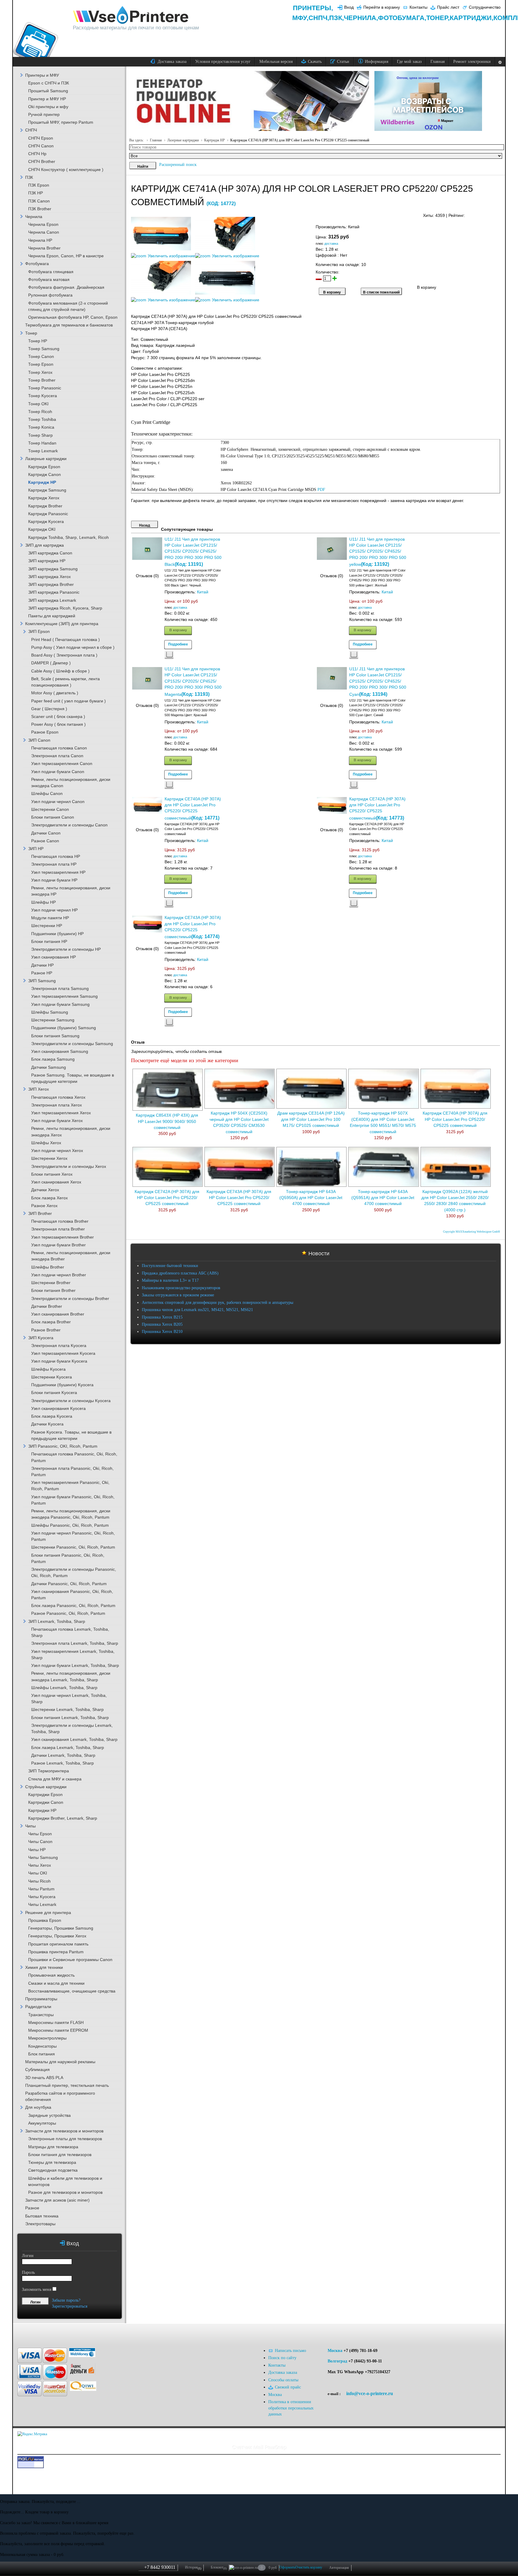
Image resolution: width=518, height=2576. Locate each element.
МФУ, (300, 18)
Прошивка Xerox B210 (162, 1332)
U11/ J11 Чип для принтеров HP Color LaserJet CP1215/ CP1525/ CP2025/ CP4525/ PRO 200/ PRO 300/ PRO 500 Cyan (378, 682)
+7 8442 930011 (160, 2567)
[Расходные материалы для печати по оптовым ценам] (131, 15)
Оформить (287, 2567)
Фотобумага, (402, 18)
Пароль (28, 2272)
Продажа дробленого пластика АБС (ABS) (180, 1273)
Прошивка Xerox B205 (162, 1324)
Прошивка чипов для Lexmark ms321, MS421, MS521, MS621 (197, 1310)
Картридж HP (214, 140)
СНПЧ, (319, 18)
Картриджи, (472, 18)
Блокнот (219, 2568)
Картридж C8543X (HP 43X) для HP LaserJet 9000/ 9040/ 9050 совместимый (167, 1121)
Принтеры (312, 8)
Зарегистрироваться (70, 2306)
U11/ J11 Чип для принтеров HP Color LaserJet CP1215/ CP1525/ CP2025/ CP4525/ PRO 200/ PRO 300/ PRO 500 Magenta (193, 682)
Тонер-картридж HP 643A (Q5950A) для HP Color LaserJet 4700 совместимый (311, 1198)
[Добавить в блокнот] (169, 655)
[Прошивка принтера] (27, 2333)
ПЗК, (336, 18)
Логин (28, 2256)
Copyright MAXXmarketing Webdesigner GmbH (472, 1232)
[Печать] (500, 214)
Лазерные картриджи (183, 140)
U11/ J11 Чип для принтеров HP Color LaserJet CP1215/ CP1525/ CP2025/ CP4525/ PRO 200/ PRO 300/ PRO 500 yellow (378, 552)
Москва (335, 2351)
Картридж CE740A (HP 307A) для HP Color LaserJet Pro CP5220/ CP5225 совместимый (455, 1119)
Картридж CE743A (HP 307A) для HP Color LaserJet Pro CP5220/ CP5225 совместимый (239, 1198)
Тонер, (438, 18)
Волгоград (337, 2361)
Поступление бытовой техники (170, 1266)
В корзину (178, 630)
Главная (156, 140)
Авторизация (339, 2568)
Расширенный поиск (178, 165)
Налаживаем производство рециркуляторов (181, 1288)
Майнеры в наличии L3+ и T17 (170, 1280)
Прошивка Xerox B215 (162, 1317)
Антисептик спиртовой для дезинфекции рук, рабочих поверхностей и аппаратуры (217, 1303)
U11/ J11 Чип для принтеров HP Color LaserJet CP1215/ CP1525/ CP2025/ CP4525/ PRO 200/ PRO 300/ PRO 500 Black (193, 552)
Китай (203, 592)
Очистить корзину (309, 2567)
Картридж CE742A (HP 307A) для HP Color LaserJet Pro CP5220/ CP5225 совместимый (167, 1198)
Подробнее (178, 644)
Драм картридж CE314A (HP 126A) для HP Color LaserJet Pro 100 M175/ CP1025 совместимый (311, 1119)
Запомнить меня (37, 2289)
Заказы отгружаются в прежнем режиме (178, 1295)
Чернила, (361, 18)
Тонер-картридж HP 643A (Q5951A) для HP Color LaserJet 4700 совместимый (383, 1198)
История (193, 2568)
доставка (331, 244)
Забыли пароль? (66, 2300)
